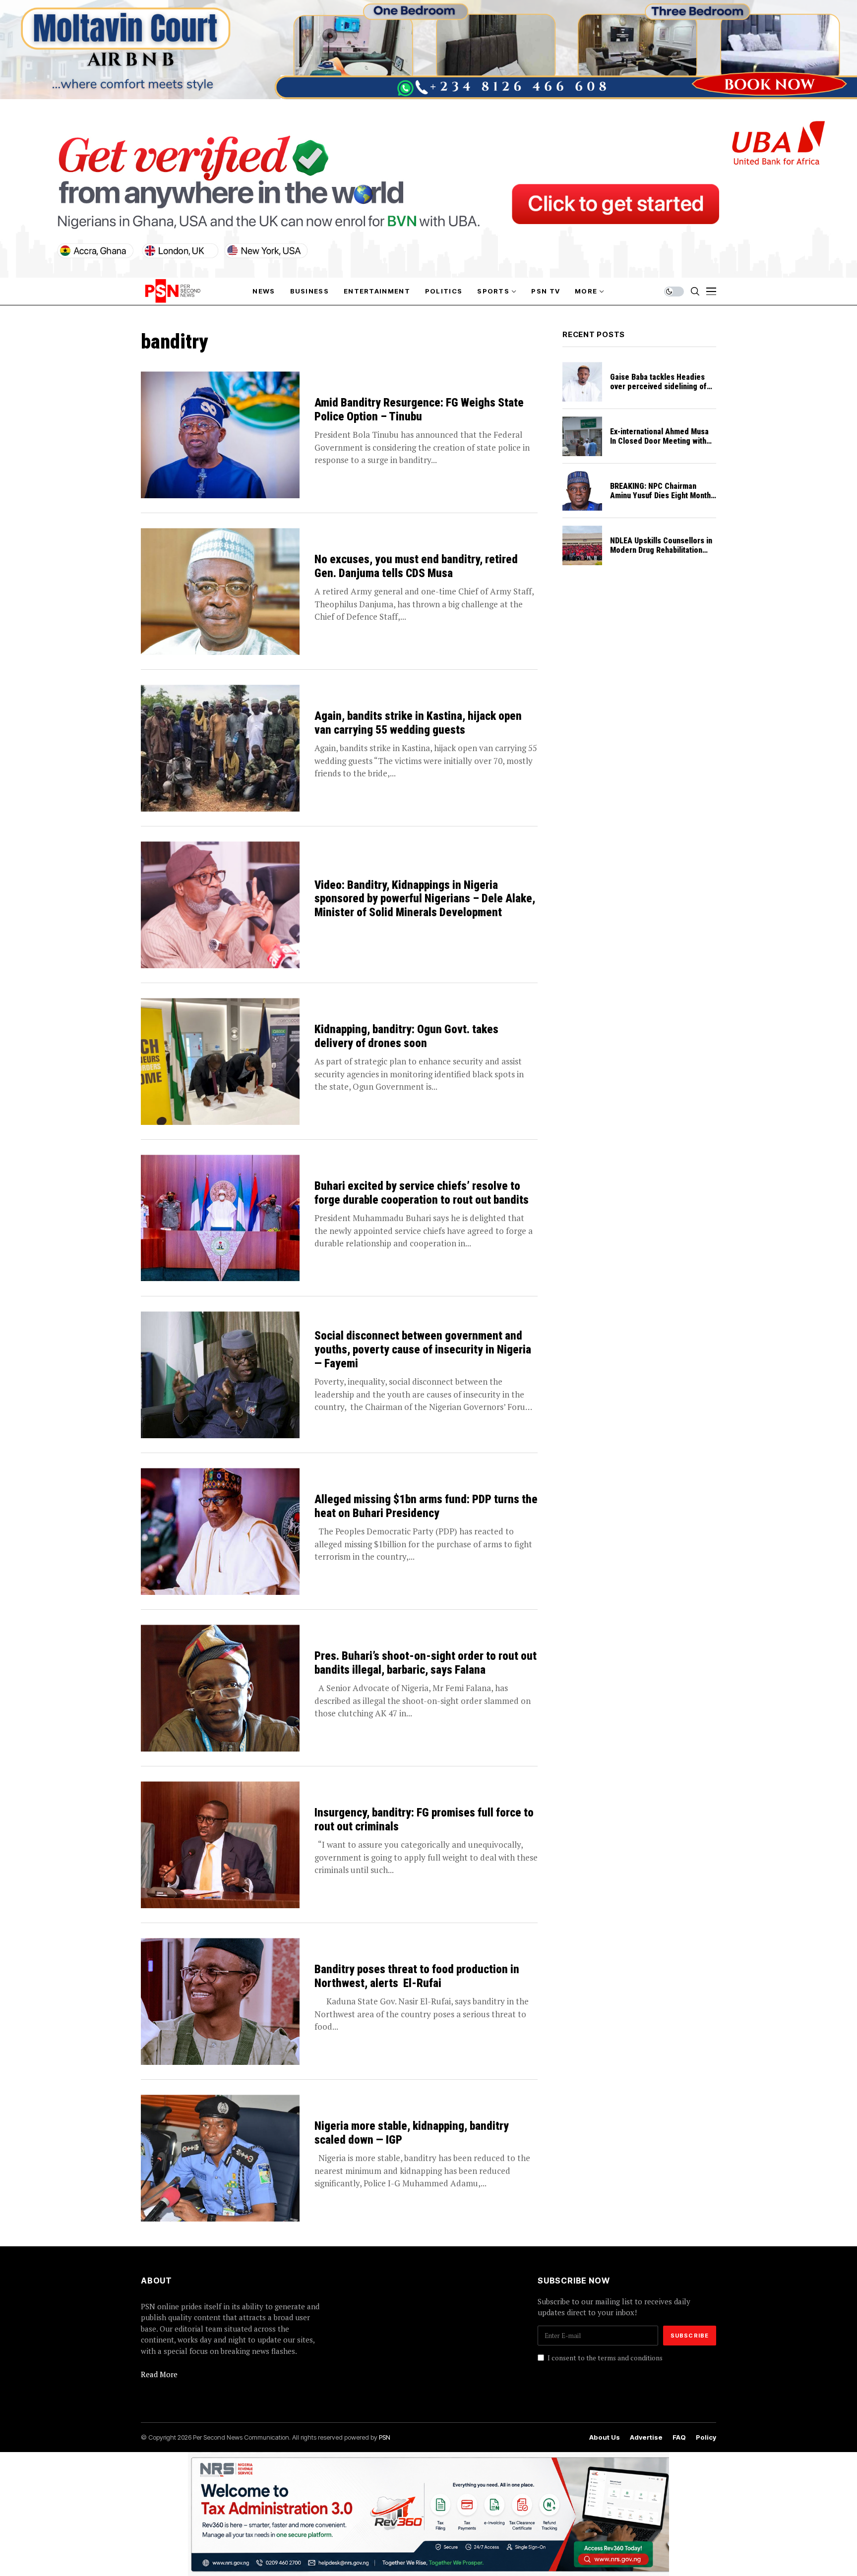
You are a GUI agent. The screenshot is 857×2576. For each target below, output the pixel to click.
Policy (706, 2437)
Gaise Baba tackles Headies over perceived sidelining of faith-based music (658, 386)
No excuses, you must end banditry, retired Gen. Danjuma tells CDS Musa (416, 566)
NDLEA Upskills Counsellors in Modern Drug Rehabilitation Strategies (661, 550)
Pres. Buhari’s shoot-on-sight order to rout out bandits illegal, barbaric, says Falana (426, 1663)
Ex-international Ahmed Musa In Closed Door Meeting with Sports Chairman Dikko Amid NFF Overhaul (659, 446)
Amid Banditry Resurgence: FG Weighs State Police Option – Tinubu (419, 410)
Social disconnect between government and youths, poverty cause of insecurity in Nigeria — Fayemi (423, 1349)
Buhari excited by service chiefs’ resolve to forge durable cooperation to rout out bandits (422, 1193)
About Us (605, 2437)
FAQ (679, 2437)
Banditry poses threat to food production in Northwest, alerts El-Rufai (417, 1976)
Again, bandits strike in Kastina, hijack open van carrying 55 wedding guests (418, 723)
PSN (385, 2437)
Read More (159, 2374)
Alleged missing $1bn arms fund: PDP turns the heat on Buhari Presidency (426, 1506)
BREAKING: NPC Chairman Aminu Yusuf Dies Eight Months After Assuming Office (662, 496)
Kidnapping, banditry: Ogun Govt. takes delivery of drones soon (406, 1036)
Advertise (646, 2437)
